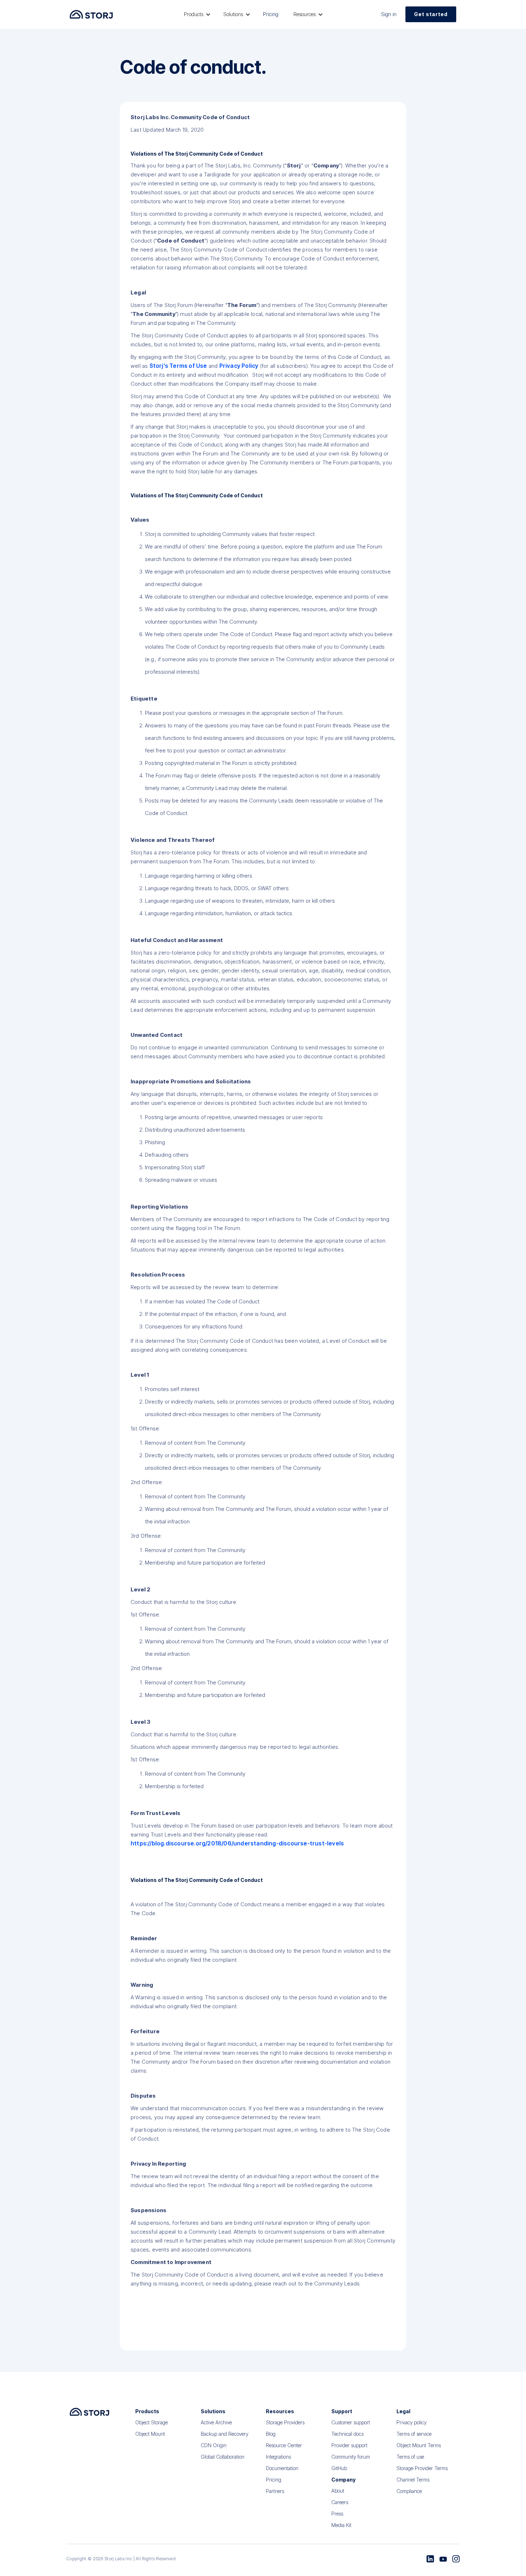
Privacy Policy (239, 366)
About (338, 2491)
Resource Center (284, 2445)
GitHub (339, 2468)
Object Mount (150, 2434)
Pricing (271, 14)
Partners (275, 2491)
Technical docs (347, 2434)
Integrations (278, 2457)
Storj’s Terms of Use (178, 366)
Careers (340, 2502)
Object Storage (152, 2422)
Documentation (282, 2468)
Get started (431, 14)
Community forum (351, 2457)
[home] (91, 14)
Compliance (409, 2491)
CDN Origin (214, 2445)
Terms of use (410, 2457)
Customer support (351, 2422)
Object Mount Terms (419, 2445)
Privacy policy (411, 2422)
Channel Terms (413, 2480)
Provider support (349, 2445)
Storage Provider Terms (422, 2468)
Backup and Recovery (225, 2434)
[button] (196, 14)
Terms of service (414, 2434)
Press (337, 2514)
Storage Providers (285, 2422)
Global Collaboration (223, 2457)
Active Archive (216, 2422)
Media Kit (341, 2525)
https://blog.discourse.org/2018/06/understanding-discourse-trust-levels (237, 1843)
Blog (271, 2434)
